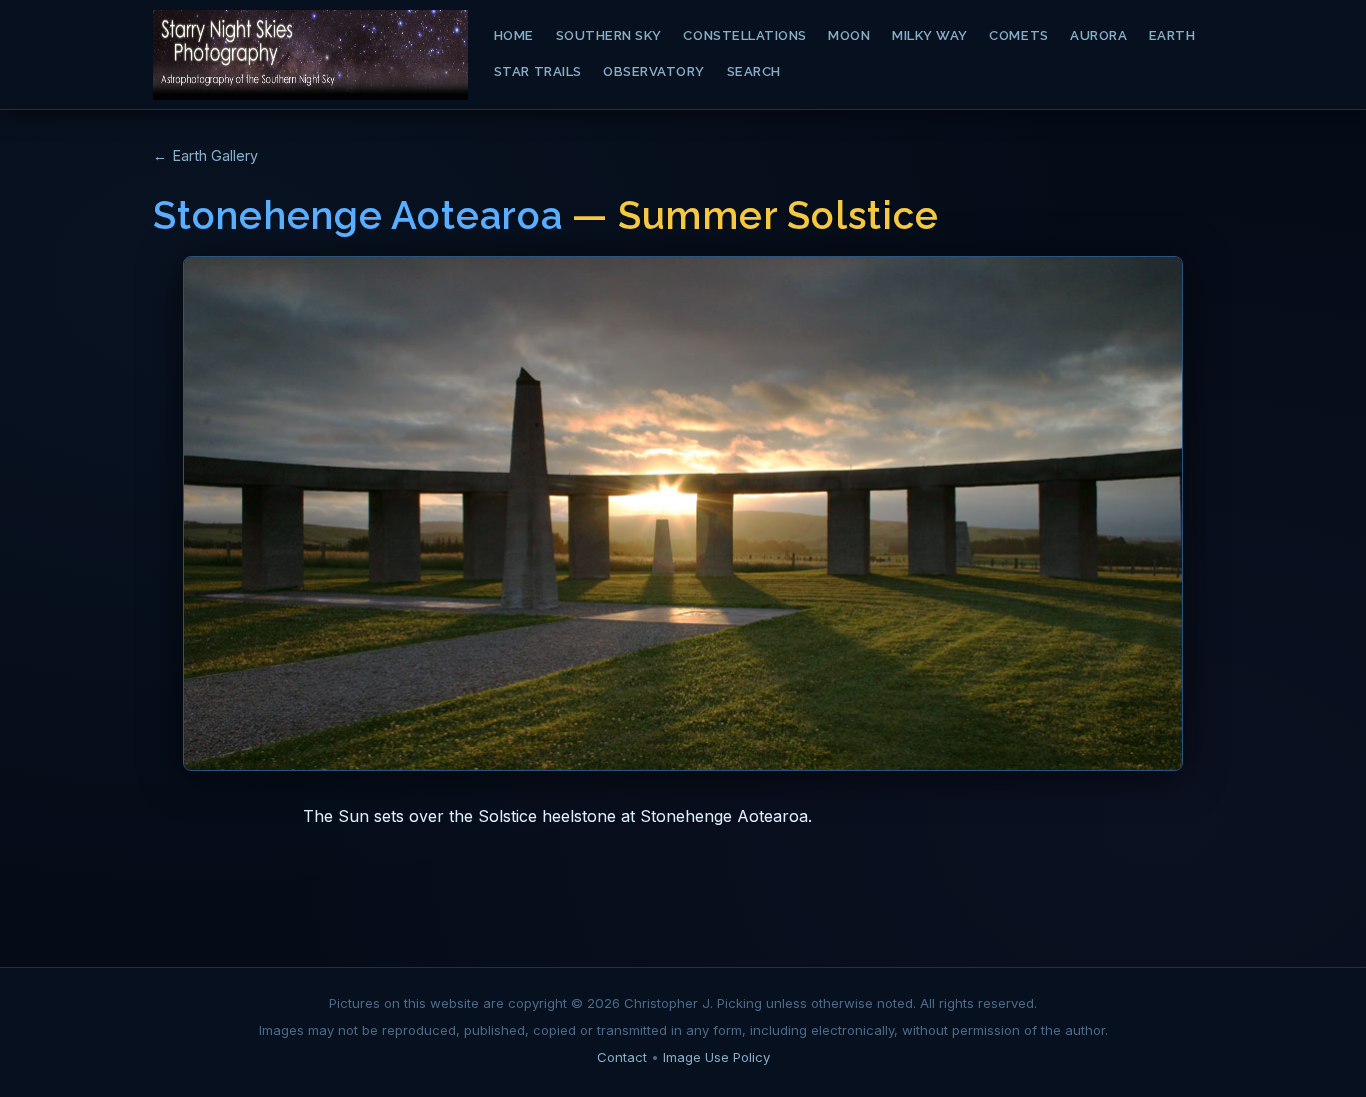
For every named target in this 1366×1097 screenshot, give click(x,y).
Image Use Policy (716, 1057)
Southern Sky (609, 35)
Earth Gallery (215, 155)
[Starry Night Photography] (310, 55)
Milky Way (930, 35)
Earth (1172, 35)
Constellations (744, 35)
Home (514, 35)
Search (754, 71)
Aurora (1098, 35)
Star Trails (538, 71)
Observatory (654, 71)
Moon (849, 35)
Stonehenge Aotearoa (358, 215)
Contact (622, 1057)
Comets (1018, 35)
